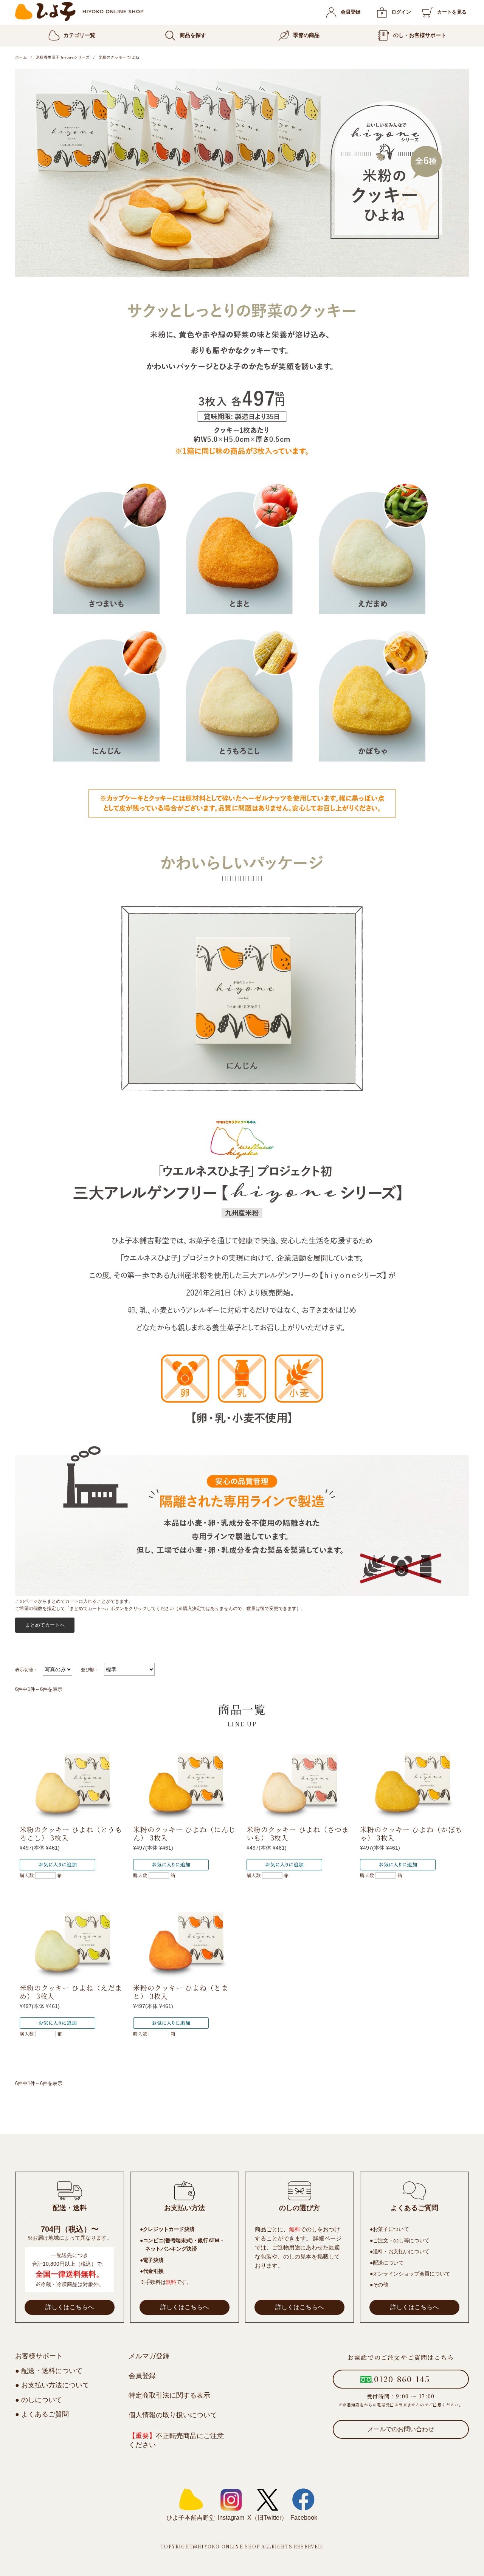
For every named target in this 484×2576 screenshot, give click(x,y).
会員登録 (351, 12)
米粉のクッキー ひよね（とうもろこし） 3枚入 (71, 1834)
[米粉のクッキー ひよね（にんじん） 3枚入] (185, 1782)
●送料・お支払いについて (400, 2251)
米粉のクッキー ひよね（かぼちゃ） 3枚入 (411, 1834)
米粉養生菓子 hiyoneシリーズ (63, 57)
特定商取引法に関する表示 (169, 2395)
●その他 (379, 2285)
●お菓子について (389, 2229)
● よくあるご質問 (42, 2414)
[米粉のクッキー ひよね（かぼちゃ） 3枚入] (412, 1782)
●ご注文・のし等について (400, 2240)
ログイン (401, 12)
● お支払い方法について (52, 2385)
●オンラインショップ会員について (410, 2274)
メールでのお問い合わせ (401, 2429)
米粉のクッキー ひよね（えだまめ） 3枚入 (71, 1992)
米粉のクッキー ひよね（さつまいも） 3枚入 (298, 1834)
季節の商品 (306, 35)
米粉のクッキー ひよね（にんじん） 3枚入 (184, 1834)
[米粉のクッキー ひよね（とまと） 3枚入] (185, 1941)
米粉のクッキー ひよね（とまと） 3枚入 (181, 1992)
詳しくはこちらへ (70, 2307)
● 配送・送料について (49, 2371)
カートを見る (452, 12)
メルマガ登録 (149, 2356)
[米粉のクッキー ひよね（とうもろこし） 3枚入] (72, 1782)
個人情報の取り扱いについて (173, 2415)
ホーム (21, 57)
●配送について (387, 2263)
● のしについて (39, 2400)
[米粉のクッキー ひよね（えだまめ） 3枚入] (72, 1941)
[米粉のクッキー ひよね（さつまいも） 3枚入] (299, 1782)
